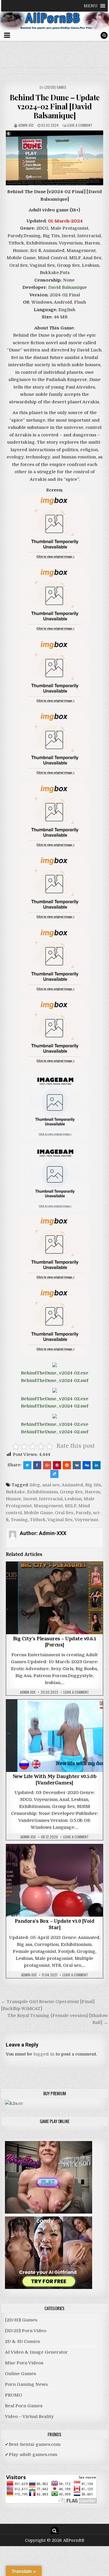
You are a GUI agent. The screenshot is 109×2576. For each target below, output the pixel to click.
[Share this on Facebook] (37, 1465)
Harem (92, 1492)
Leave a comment (80, 125)
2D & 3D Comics (22, 2341)
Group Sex (71, 1492)
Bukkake (15, 1492)
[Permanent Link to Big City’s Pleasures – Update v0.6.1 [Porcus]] (55, 1598)
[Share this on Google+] (47, 1465)
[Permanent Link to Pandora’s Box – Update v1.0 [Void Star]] (55, 1880)
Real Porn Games (24, 2406)
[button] (91, 6)
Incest (30, 1499)
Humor (14, 1499)
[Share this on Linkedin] (97, 1465)
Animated (72, 1485)
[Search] (104, 35)
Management (48, 1506)
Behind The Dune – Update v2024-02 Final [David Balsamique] (55, 106)
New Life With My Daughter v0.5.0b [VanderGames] (55, 1780)
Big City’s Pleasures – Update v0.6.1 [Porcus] (55, 1643)
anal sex (51, 1485)
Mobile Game (38, 1513)
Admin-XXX (26, 125)
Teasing (19, 1520)
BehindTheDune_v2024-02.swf (55, 1380)
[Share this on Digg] (87, 1465)
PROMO (14, 2395)
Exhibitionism (42, 1492)
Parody (83, 1513)
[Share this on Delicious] (54, 1474)
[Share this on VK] (77, 1465)
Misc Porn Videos (24, 2363)
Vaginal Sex (60, 1520)
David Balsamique (68, 287)
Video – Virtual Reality (29, 2417)
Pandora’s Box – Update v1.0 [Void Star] (55, 1925)
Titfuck (38, 1520)
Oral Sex (64, 1513)
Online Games (20, 2374)
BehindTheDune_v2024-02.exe (55, 1373)
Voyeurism (86, 1520)
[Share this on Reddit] (67, 1465)
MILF (71, 1506)
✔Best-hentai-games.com (33, 2444)
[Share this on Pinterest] (57, 1465)
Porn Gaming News (26, 2384)
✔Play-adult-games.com (31, 2455)
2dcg (35, 1485)
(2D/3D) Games (55, 87)
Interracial (51, 1499)
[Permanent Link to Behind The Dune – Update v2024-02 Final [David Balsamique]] (55, 158)
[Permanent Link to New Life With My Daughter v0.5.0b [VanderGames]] (55, 1736)
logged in (44, 2054)
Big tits (93, 1485)
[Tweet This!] (27, 1465)
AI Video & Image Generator (36, 2352)
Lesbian (73, 1499)
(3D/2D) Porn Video (26, 2331)
